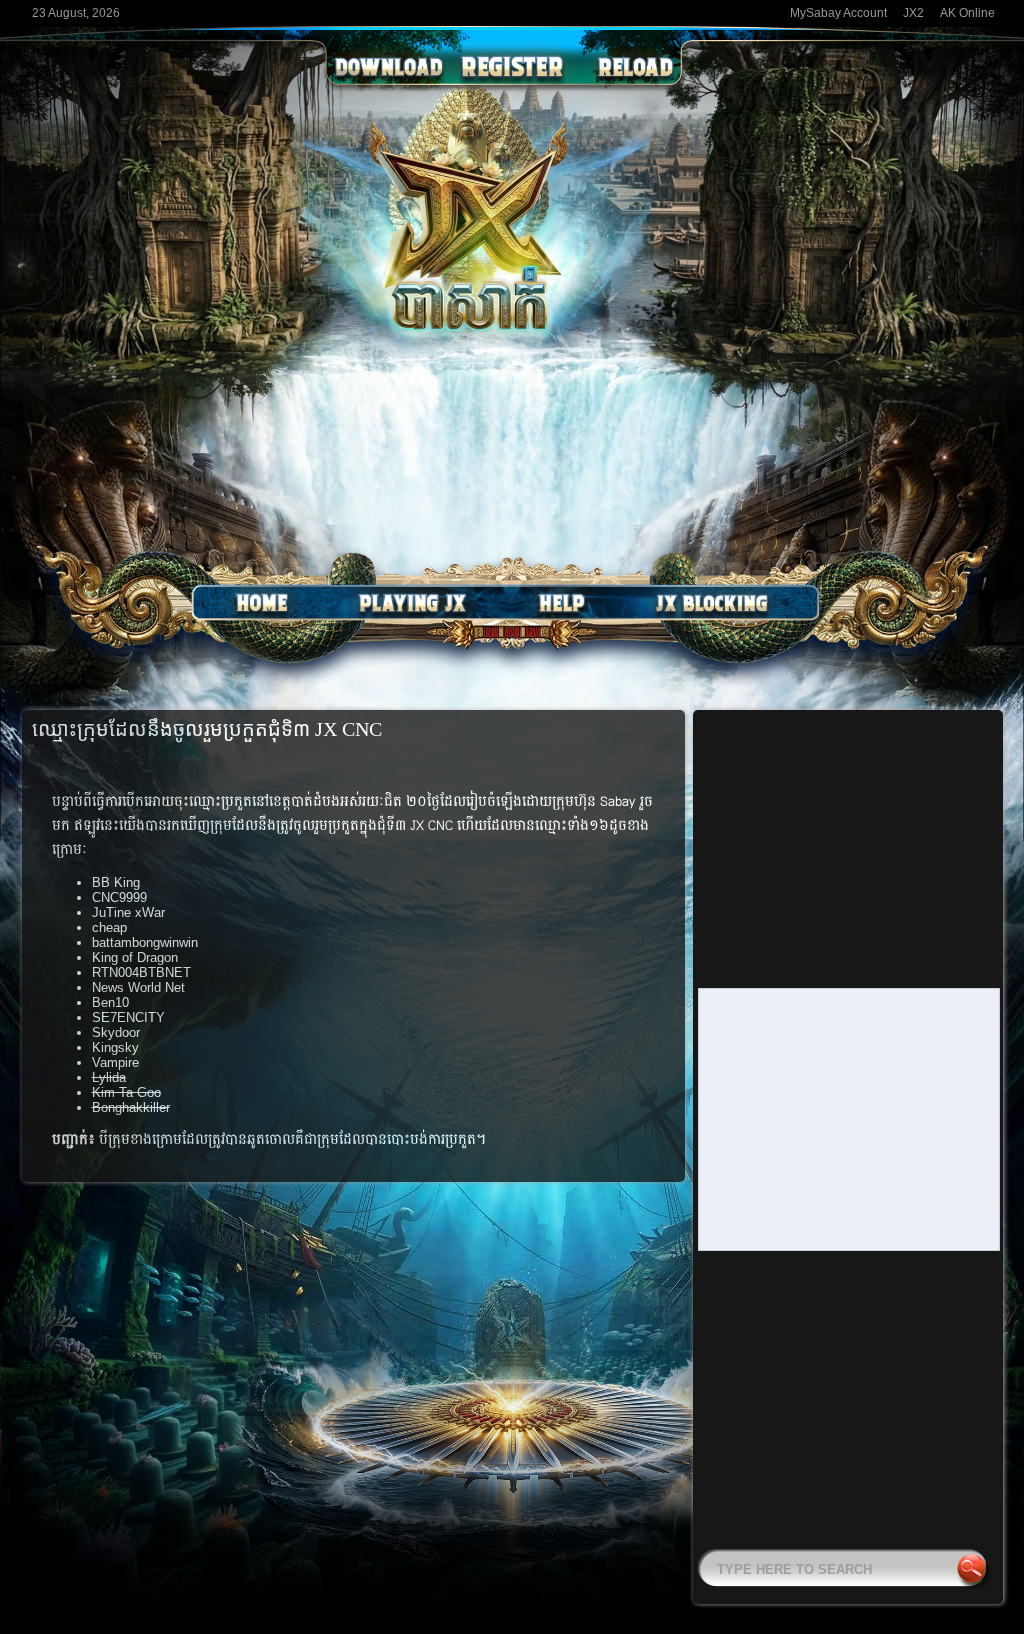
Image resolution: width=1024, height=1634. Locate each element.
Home (262, 603)
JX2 (913, 13)
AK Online (967, 13)
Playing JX (412, 603)
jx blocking (712, 603)
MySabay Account (838, 13)
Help (562, 603)
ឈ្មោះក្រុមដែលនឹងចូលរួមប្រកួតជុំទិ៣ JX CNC (207, 729)
